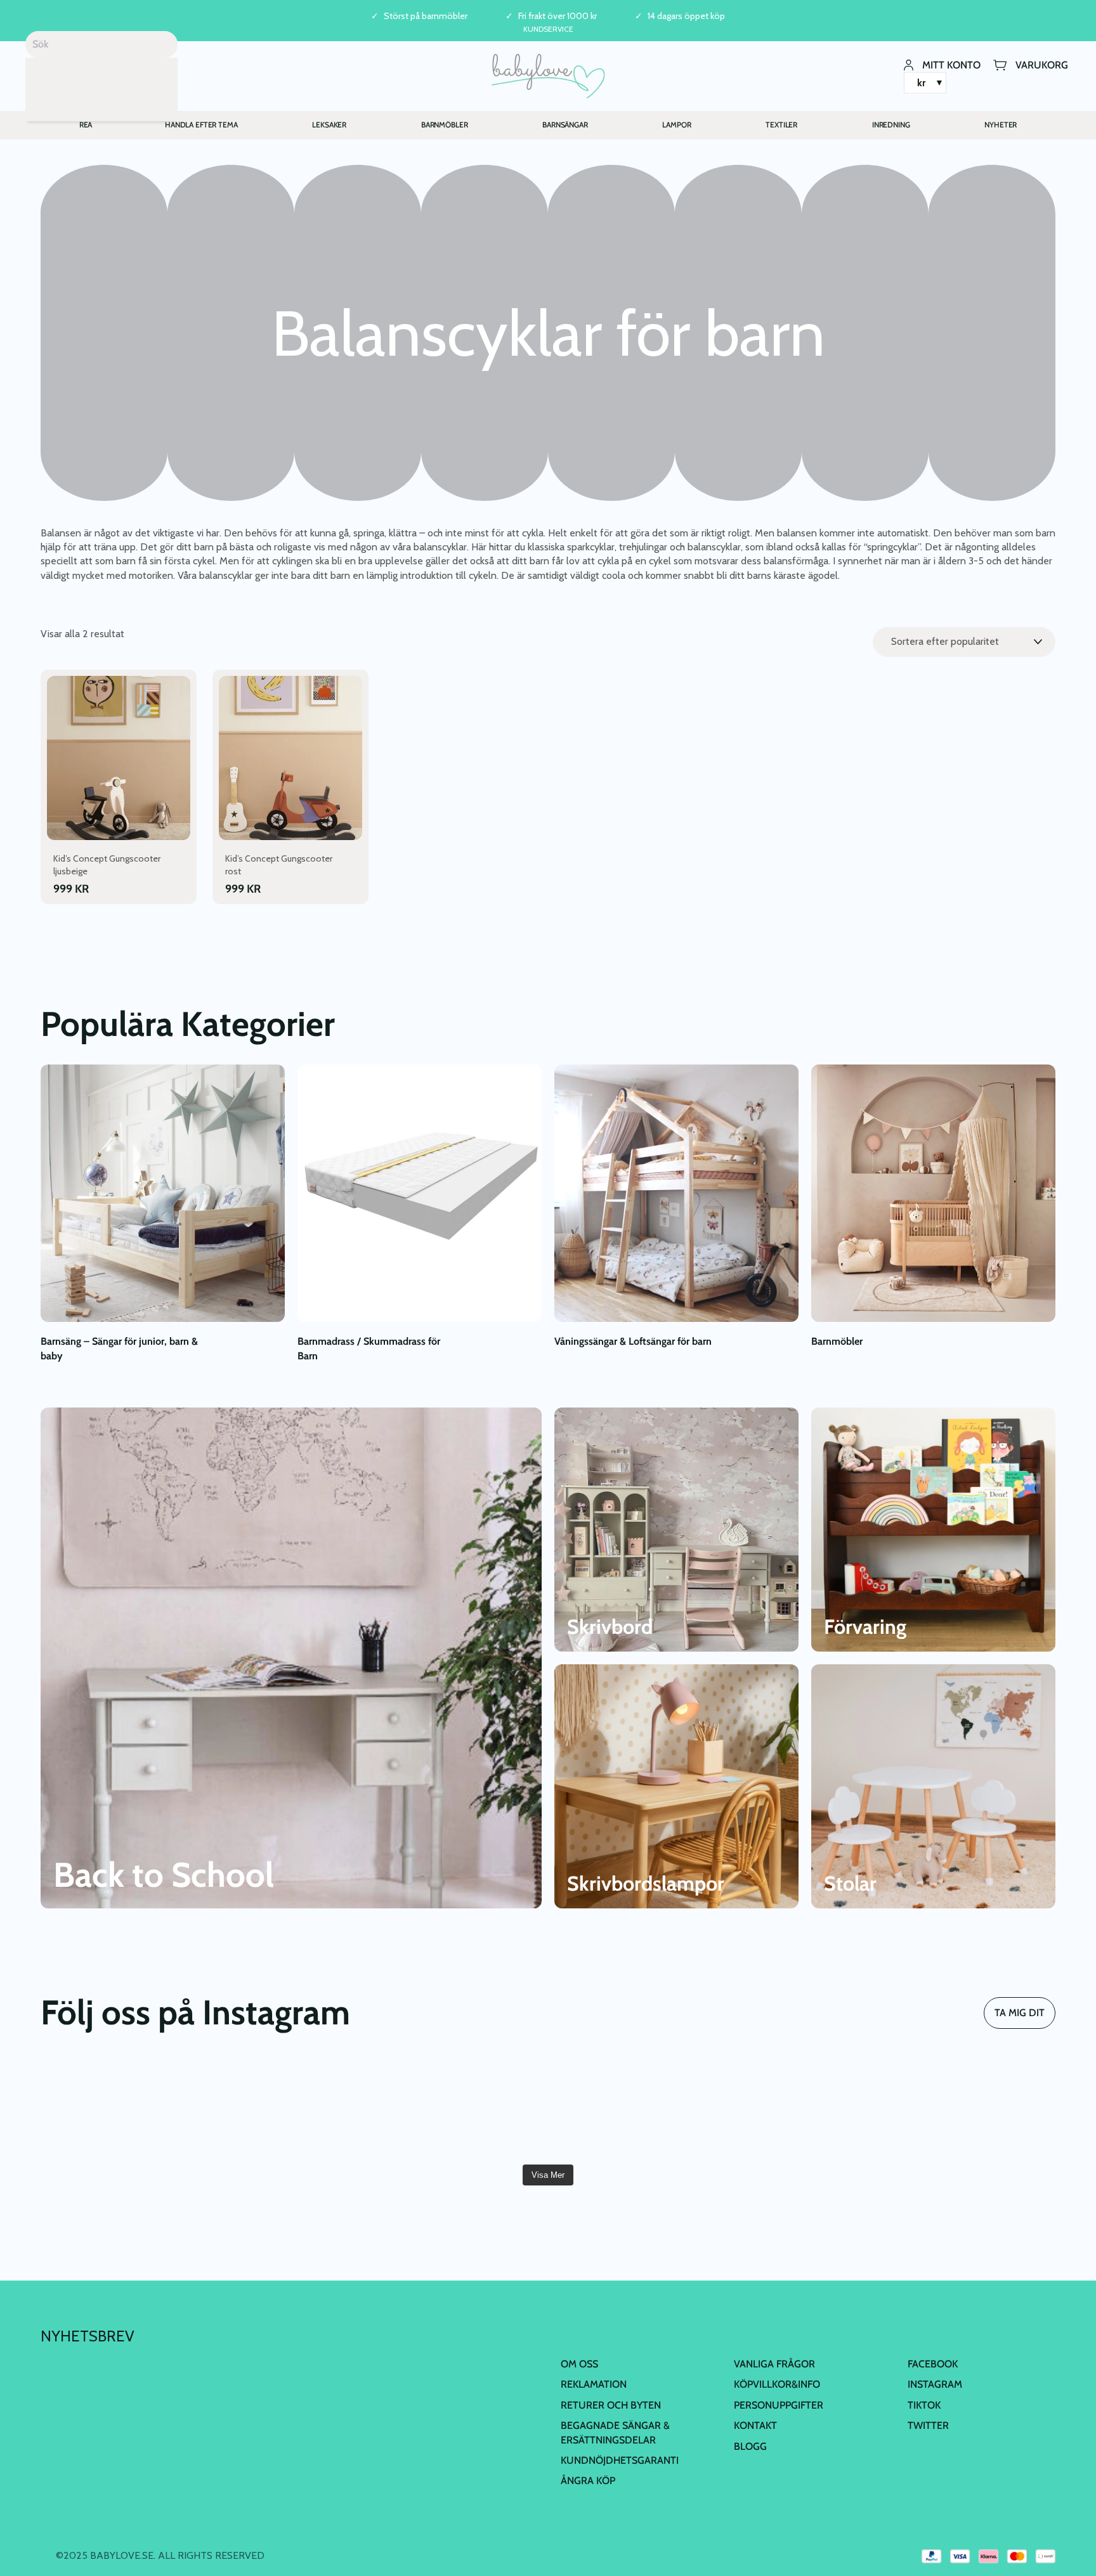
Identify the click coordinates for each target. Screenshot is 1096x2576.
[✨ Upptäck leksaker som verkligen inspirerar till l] (974, 2108)
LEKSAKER (329, 125)
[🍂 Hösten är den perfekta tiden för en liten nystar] (292, 2108)
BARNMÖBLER (445, 125)
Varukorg (1042, 64)
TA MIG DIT (1020, 2013)
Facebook (933, 2364)
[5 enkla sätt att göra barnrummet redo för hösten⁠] (633, 2108)
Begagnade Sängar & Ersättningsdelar (615, 2432)
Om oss (579, 2364)
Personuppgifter (779, 2405)
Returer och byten (611, 2405)
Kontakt (755, 2425)
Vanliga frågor (774, 2364)
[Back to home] (548, 76)
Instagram (935, 2385)
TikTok (924, 2405)
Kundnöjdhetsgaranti (620, 2460)
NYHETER (1001, 125)
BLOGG (750, 2446)
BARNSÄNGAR (565, 125)
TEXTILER (781, 125)
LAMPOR (676, 125)
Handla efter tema (201, 125)
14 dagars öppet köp (686, 16)
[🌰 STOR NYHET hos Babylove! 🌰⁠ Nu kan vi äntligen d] (803, 2108)
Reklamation (594, 2385)
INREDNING (891, 125)
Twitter (928, 2425)
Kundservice (548, 29)
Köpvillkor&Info (777, 2385)
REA (86, 125)
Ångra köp (588, 2481)
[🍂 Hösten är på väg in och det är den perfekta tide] (463, 2108)
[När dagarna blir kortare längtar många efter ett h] (122, 2108)
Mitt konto (951, 64)
